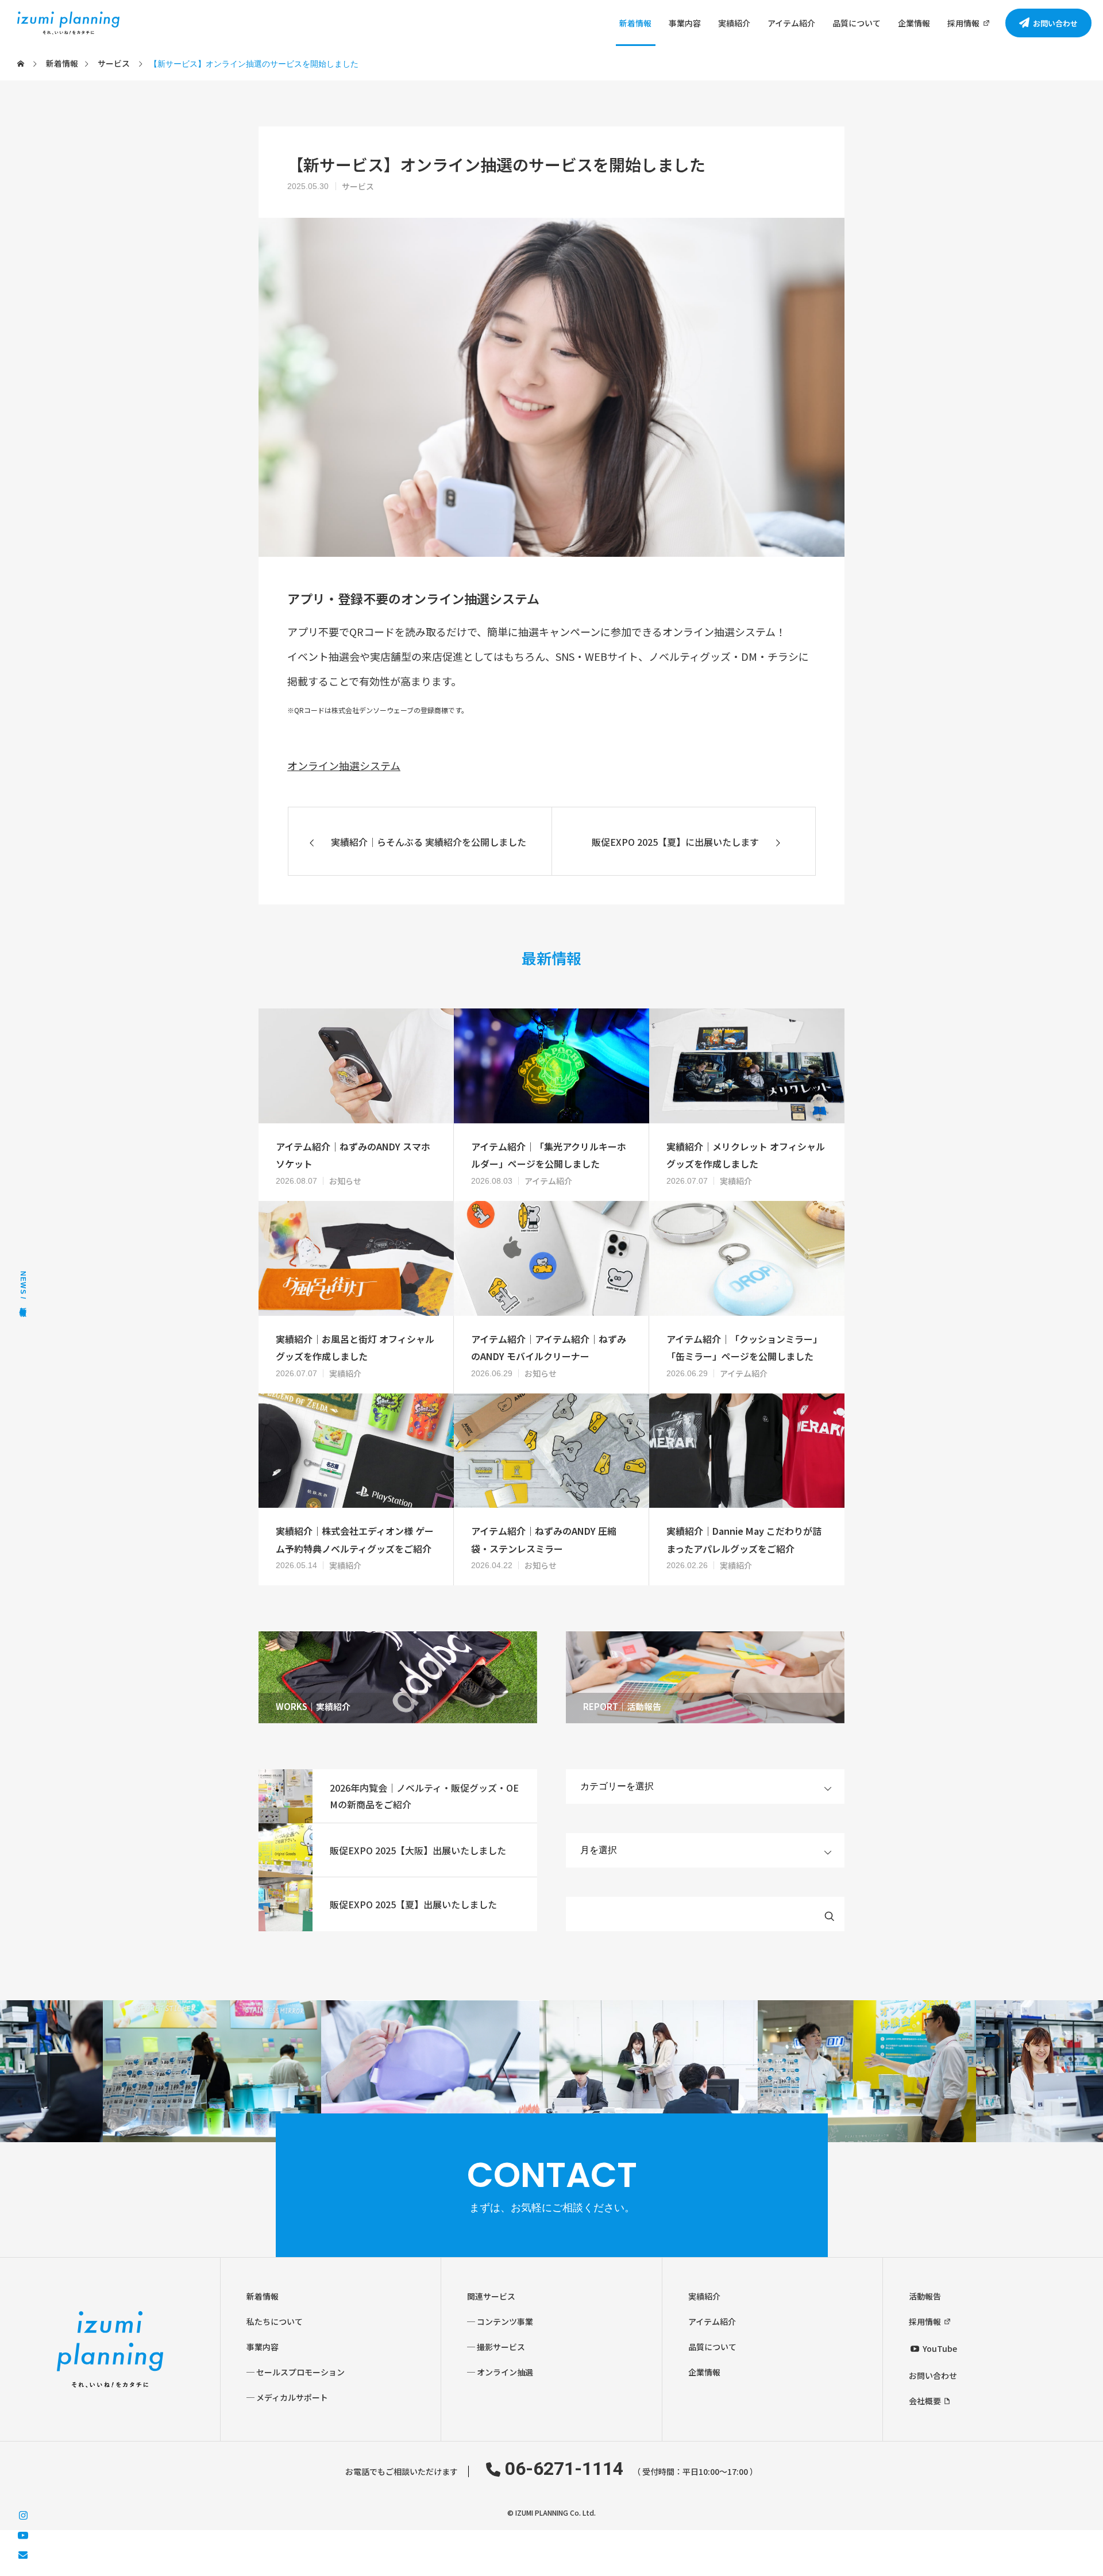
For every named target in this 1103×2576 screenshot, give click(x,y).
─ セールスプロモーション (296, 2372)
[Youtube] (23, 2534)
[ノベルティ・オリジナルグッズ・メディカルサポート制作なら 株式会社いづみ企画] (68, 23)
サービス (358, 186)
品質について (857, 23)
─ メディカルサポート (287, 2397)
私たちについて (275, 2321)
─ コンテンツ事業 (500, 2321)
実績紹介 (734, 23)
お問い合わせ (933, 2375)
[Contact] (23, 2554)
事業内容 (685, 23)
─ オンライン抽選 (500, 2372)
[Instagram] (23, 2514)
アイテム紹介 (791, 23)
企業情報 (914, 23)
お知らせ (345, 1181)
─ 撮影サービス (496, 2347)
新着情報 (635, 23)
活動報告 (925, 2296)
